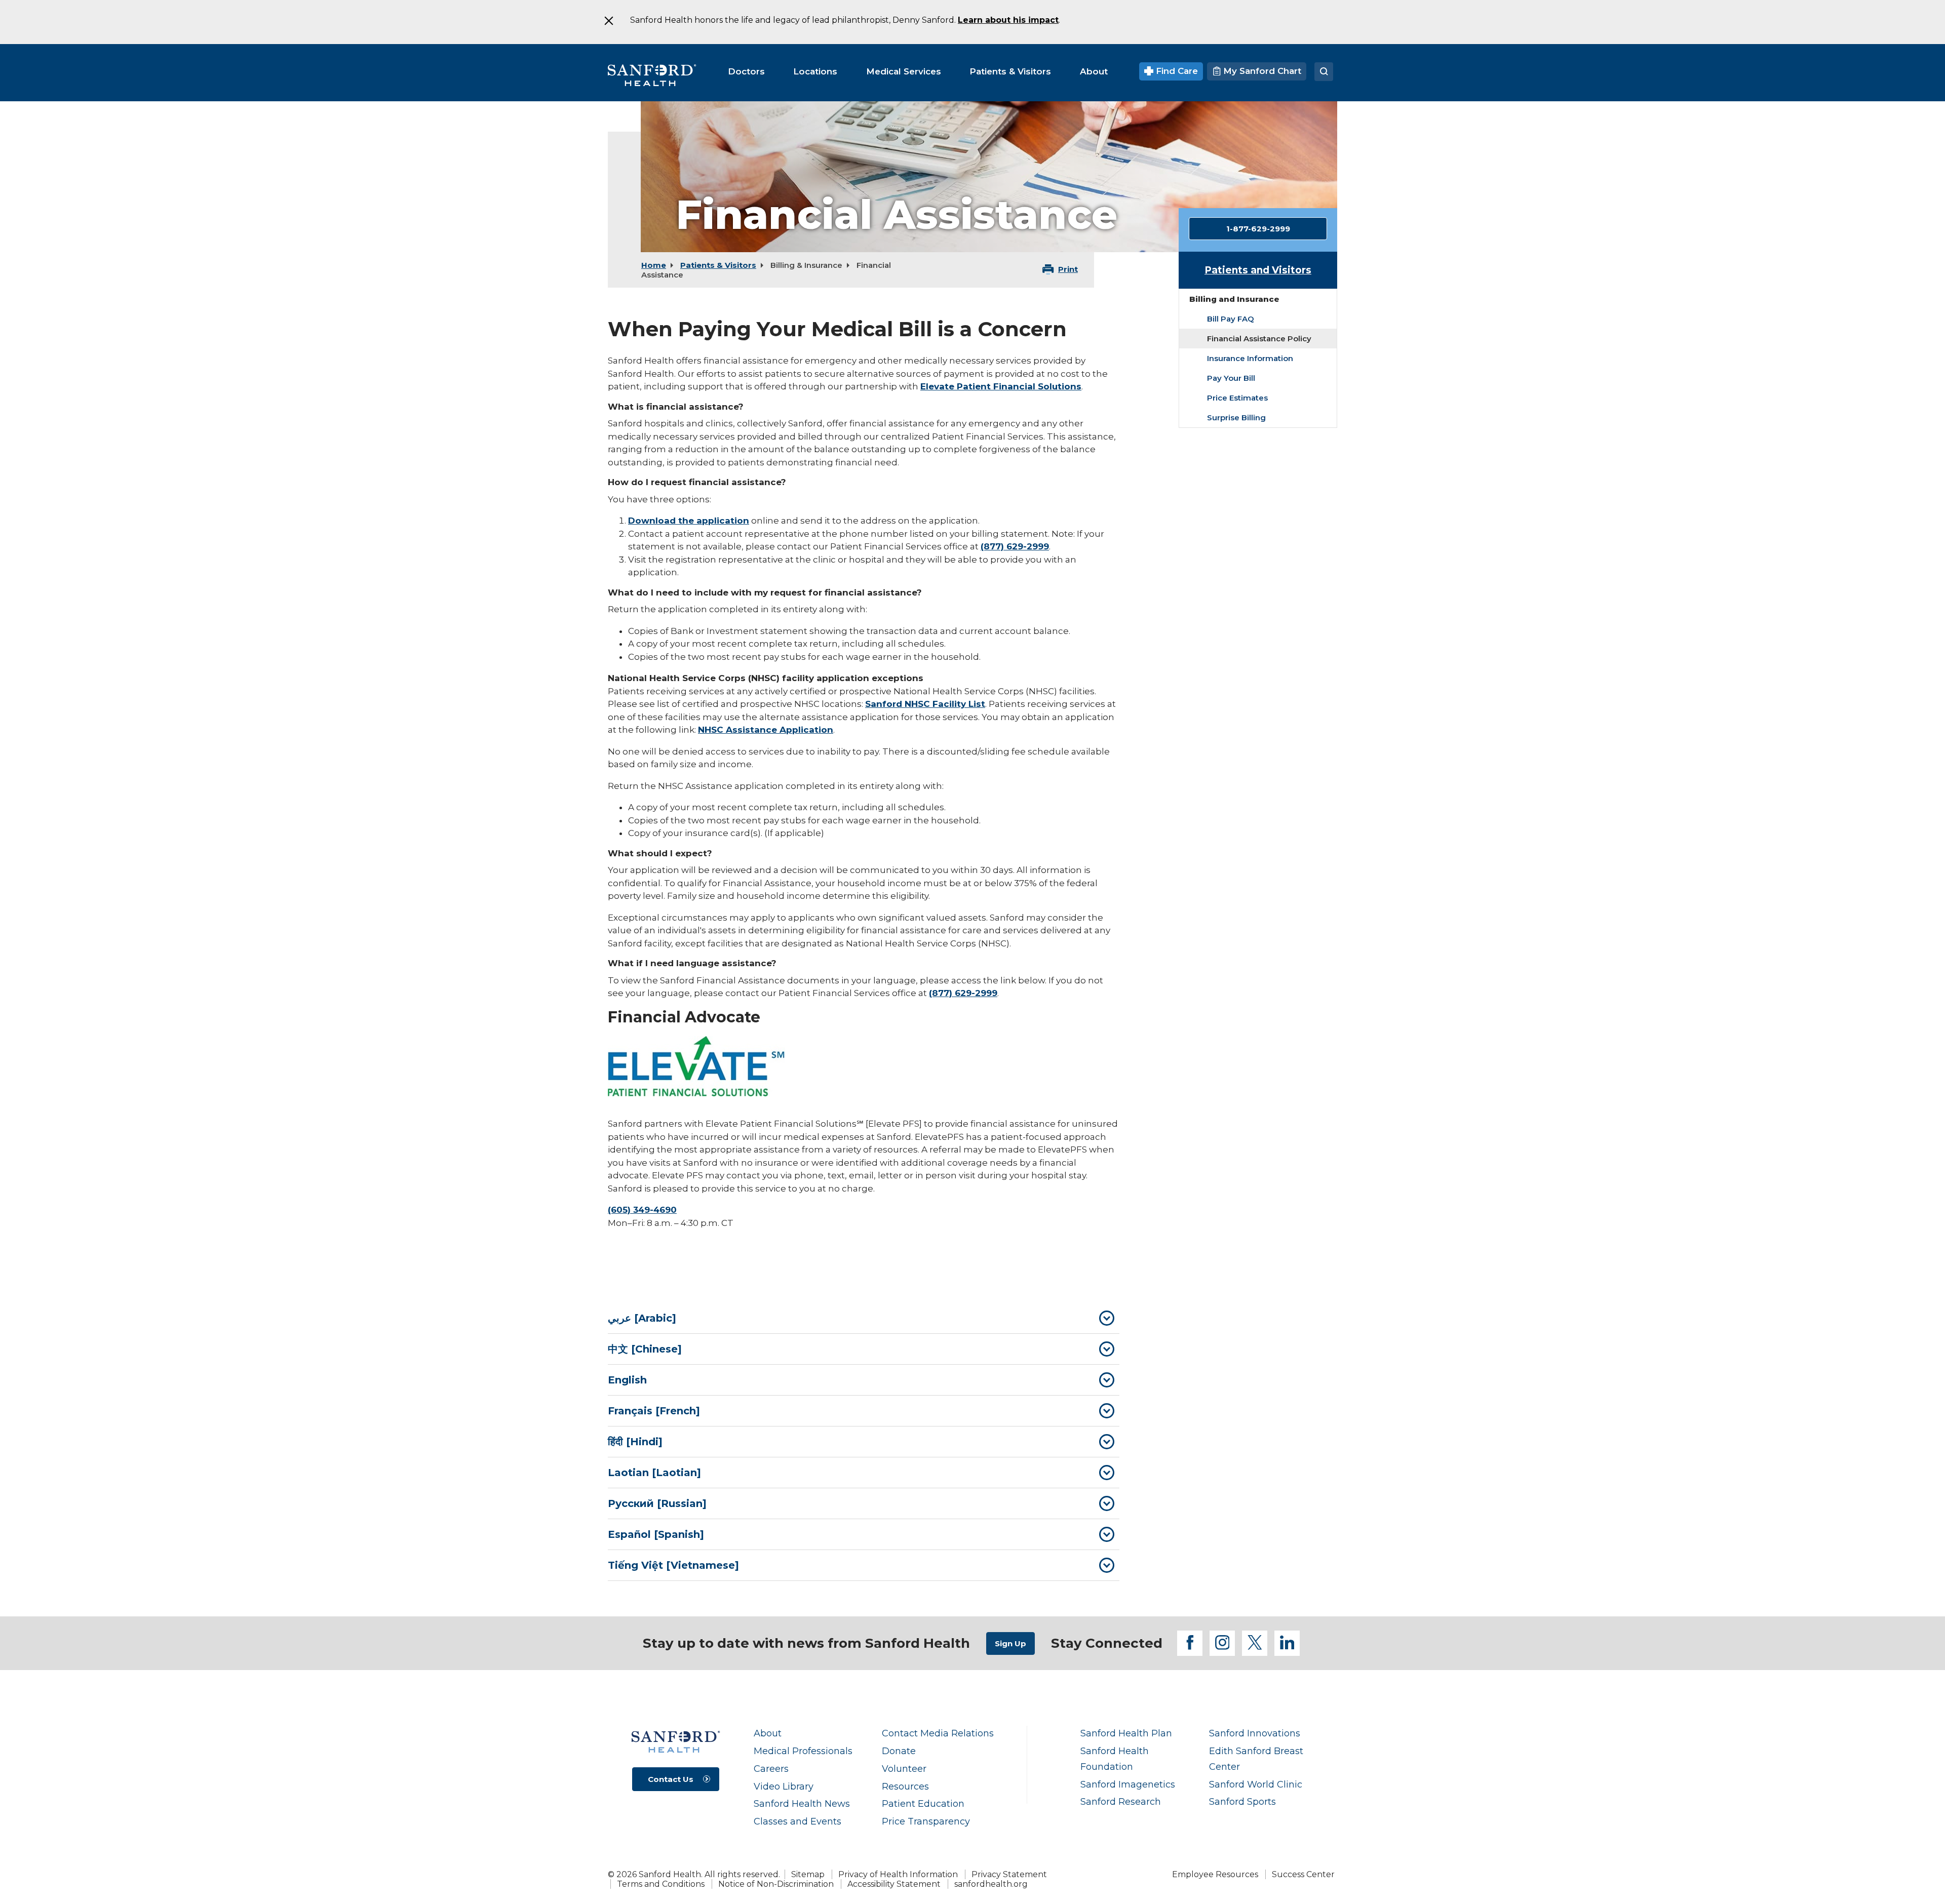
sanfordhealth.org (991, 1884)
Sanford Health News (802, 1803)
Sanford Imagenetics (1128, 1784)
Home (654, 265)
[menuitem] (746, 71)
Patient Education (923, 1803)
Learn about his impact (1008, 20)
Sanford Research (1121, 1801)
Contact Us (671, 1779)
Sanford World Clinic (1256, 1784)
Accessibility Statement (894, 1884)
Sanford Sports (1242, 1801)
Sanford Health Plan (1126, 1733)
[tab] (864, 1318)
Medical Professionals (803, 1751)
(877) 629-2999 (1015, 546)
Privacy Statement (1009, 1874)
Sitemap (808, 1874)
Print (1068, 269)
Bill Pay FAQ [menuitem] (1231, 319)
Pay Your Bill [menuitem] (1231, 378)
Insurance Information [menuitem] (1250, 358)
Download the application (689, 521)
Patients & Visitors (718, 265)
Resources (905, 1786)
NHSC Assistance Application (766, 730)
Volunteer (904, 1769)
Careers (771, 1769)
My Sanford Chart (1261, 71)
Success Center (1303, 1874)
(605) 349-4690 (642, 1210)
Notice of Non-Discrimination (776, 1884)
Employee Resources (1215, 1874)
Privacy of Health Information (898, 1874)
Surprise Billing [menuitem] (1236, 418)
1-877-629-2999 (1258, 229)
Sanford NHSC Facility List (925, 704)
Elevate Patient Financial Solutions (1001, 386)
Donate (899, 1751)
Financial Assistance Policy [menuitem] (1259, 339)
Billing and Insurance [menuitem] (1234, 299)
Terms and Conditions (661, 1884)
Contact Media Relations (938, 1733)
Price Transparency (926, 1821)
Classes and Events (798, 1821)
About (768, 1733)
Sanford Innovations (1255, 1733)
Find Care (1176, 71)
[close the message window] (608, 21)
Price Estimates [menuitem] (1237, 398)
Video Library (784, 1786)
